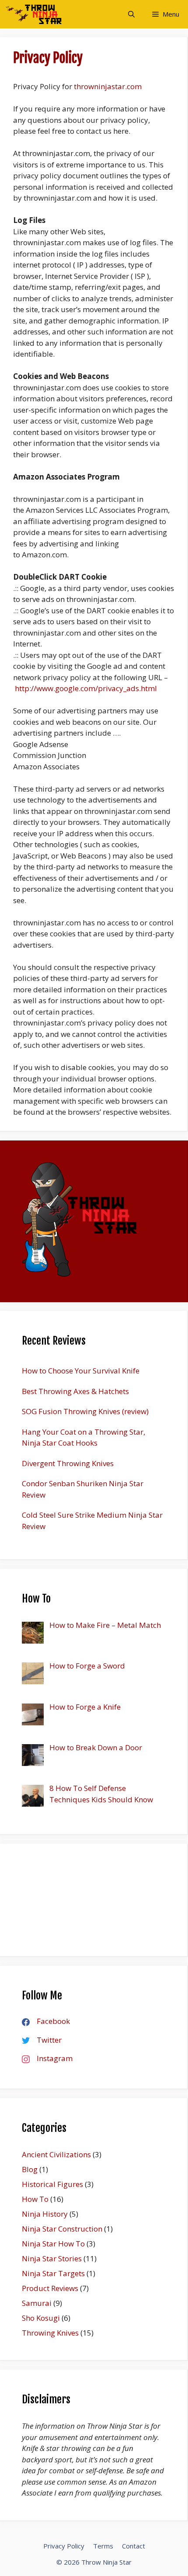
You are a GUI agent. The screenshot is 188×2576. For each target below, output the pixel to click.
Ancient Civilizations (56, 2154)
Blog (30, 2169)
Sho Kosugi (41, 2318)
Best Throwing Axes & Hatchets (75, 1391)
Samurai (37, 2303)
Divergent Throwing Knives (68, 1463)
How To (35, 2199)
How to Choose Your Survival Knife (81, 1371)
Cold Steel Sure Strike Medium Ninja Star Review (92, 1521)
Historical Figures (52, 2184)
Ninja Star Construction (62, 2229)
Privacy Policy (64, 2546)
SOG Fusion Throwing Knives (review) (85, 1411)
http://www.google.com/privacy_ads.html (86, 688)
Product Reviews (50, 2288)
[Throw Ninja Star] (33, 14)
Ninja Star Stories (52, 2258)
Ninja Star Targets (53, 2273)
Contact (134, 2546)
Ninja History (45, 2214)
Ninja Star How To (53, 2244)
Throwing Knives (50, 2333)
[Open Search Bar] (131, 14)
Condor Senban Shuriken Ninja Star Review (83, 1489)
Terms (103, 2546)
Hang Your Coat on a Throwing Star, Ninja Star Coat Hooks (84, 1437)
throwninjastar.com (108, 86)
